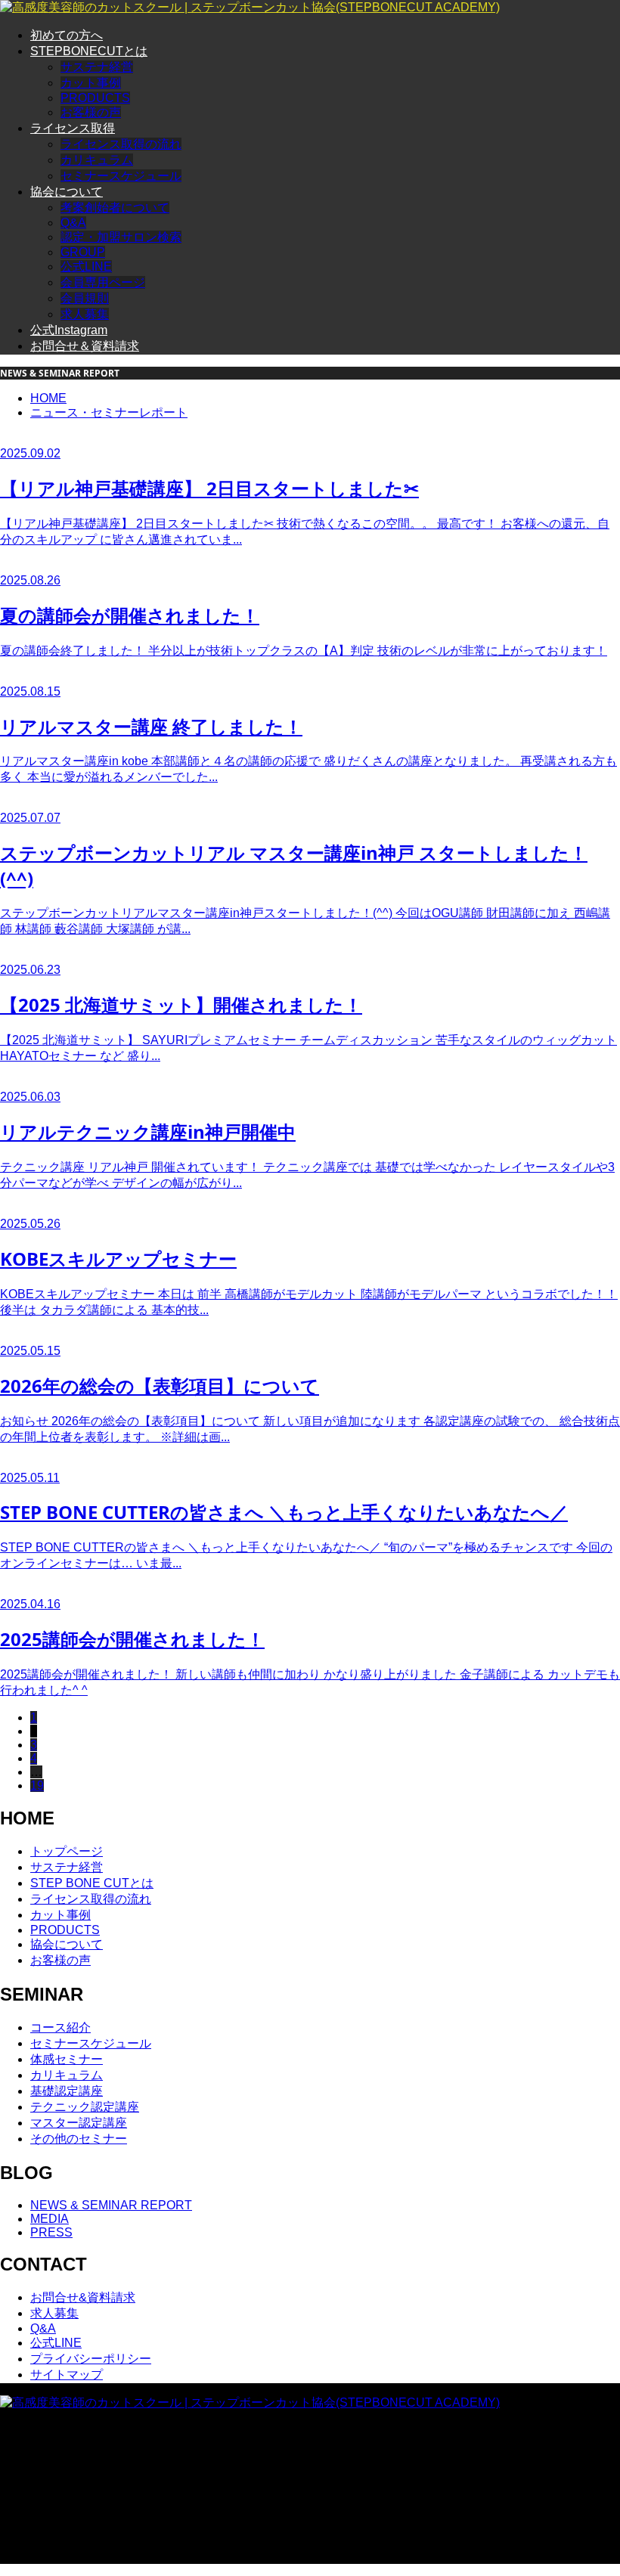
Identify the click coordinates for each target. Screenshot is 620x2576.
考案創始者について (115, 208)
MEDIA (50, 2219)
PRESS (51, 2232)
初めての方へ (67, 35)
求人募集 (85, 314)
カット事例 (91, 83)
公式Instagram (69, 330)
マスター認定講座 (79, 2123)
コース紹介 (60, 2027)
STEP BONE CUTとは (92, 1883)
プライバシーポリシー (91, 2359)
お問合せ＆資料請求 (85, 346)
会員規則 (85, 298)
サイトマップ (67, 2375)
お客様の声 (91, 112)
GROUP (83, 252)
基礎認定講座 (67, 2091)
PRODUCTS (95, 98)
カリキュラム (97, 160)
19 (37, 1786)
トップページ (67, 1851)
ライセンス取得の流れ (121, 144)
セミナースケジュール (121, 176)
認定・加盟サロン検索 (121, 237)
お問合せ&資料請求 (83, 2297)
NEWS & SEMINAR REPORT (111, 2205)
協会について (67, 192)
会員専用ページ (103, 282)
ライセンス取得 (73, 128)
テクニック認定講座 (85, 2107)
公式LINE (86, 267)
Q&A (73, 223)
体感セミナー (67, 2059)
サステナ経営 (97, 67)
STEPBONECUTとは (89, 51)
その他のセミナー (79, 2139)
